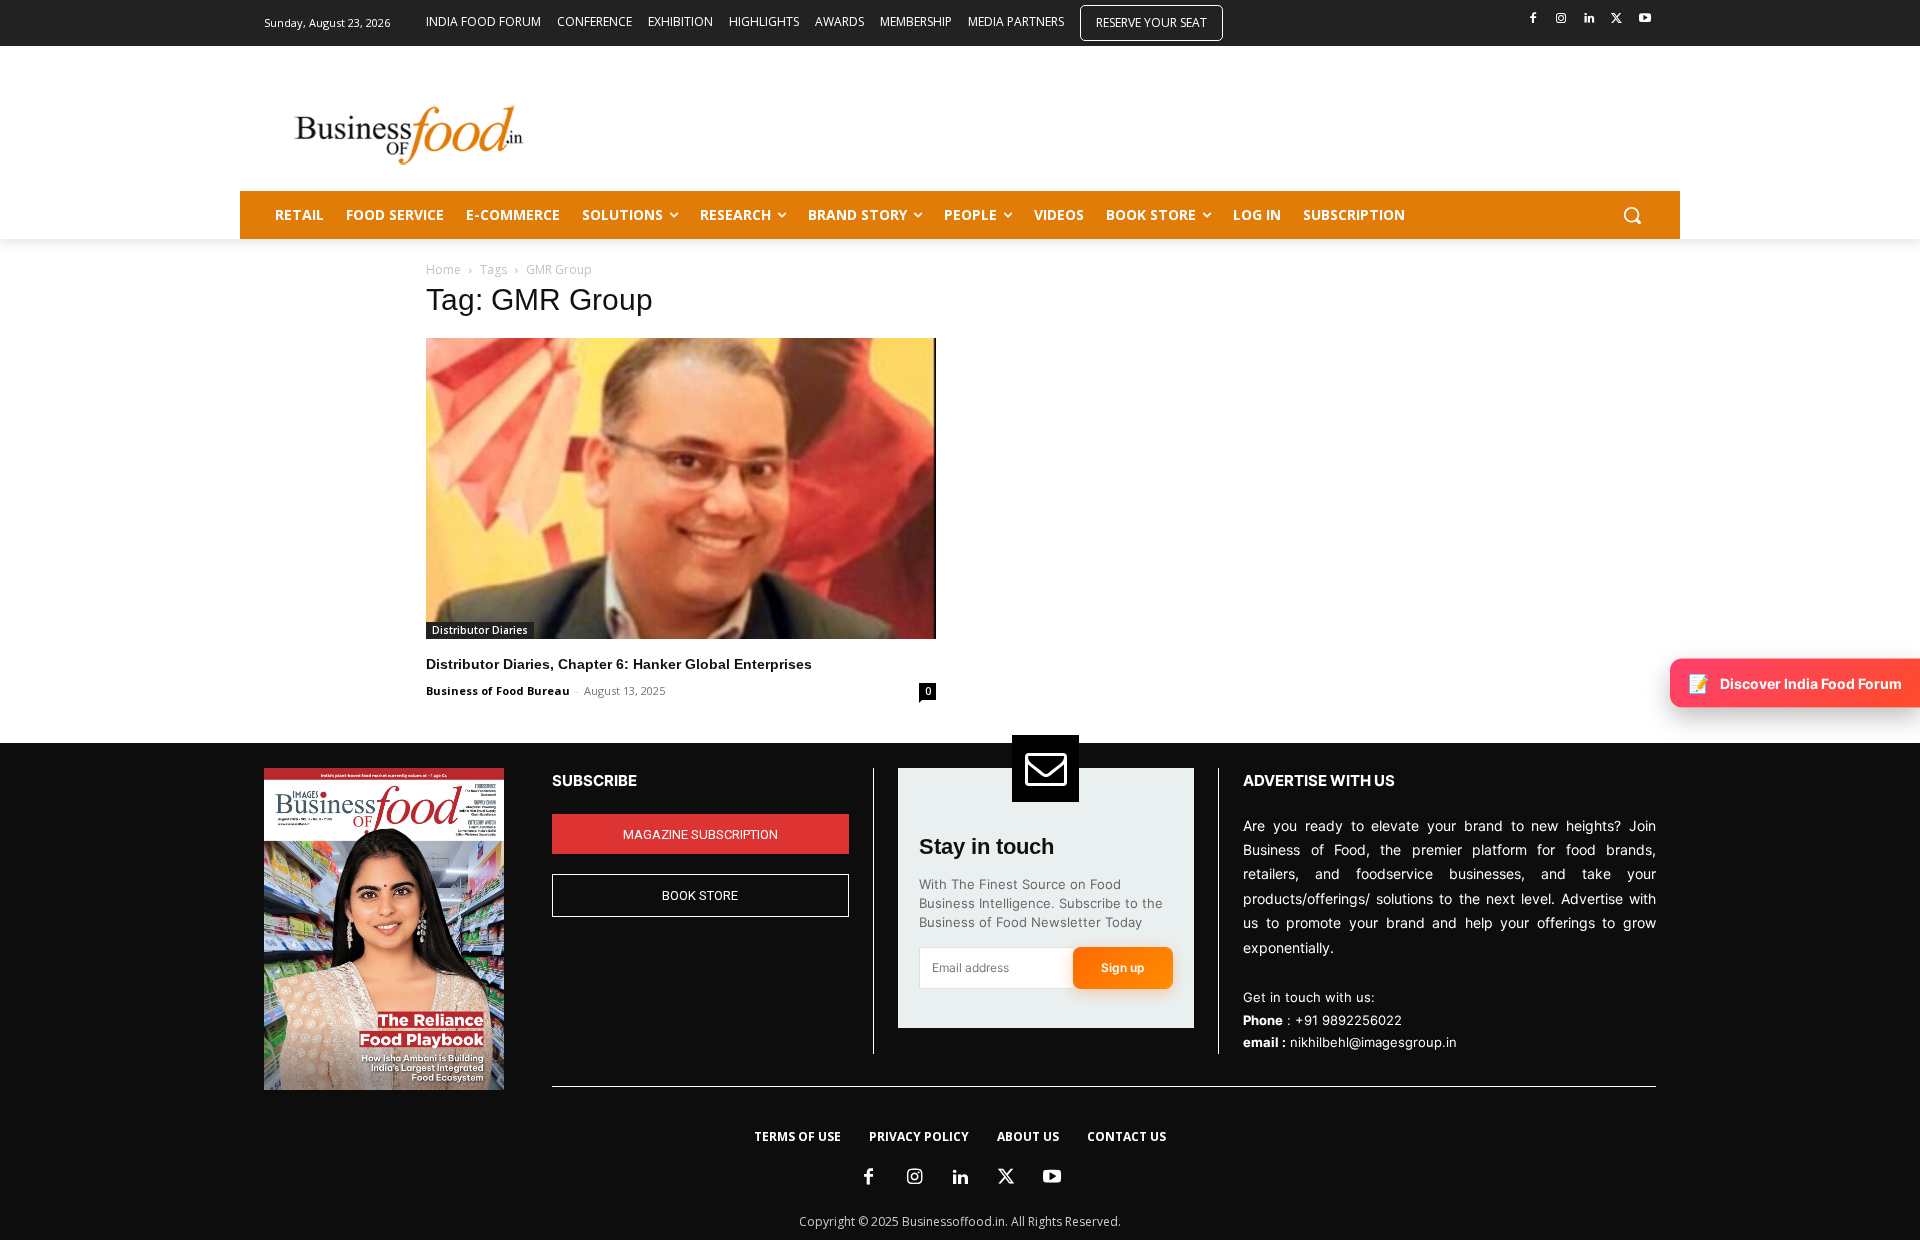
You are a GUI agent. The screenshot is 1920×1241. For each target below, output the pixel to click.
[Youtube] (1644, 19)
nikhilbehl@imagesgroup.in (1373, 1042)
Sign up (1123, 967)
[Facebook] (1533, 19)
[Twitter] (1616, 19)
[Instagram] (1561, 19)
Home (443, 269)
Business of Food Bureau (498, 690)
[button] (1632, 215)
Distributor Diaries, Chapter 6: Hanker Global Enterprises (619, 664)
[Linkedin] (1589, 19)
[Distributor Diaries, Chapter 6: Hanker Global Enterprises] (681, 488)
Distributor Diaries (480, 630)
